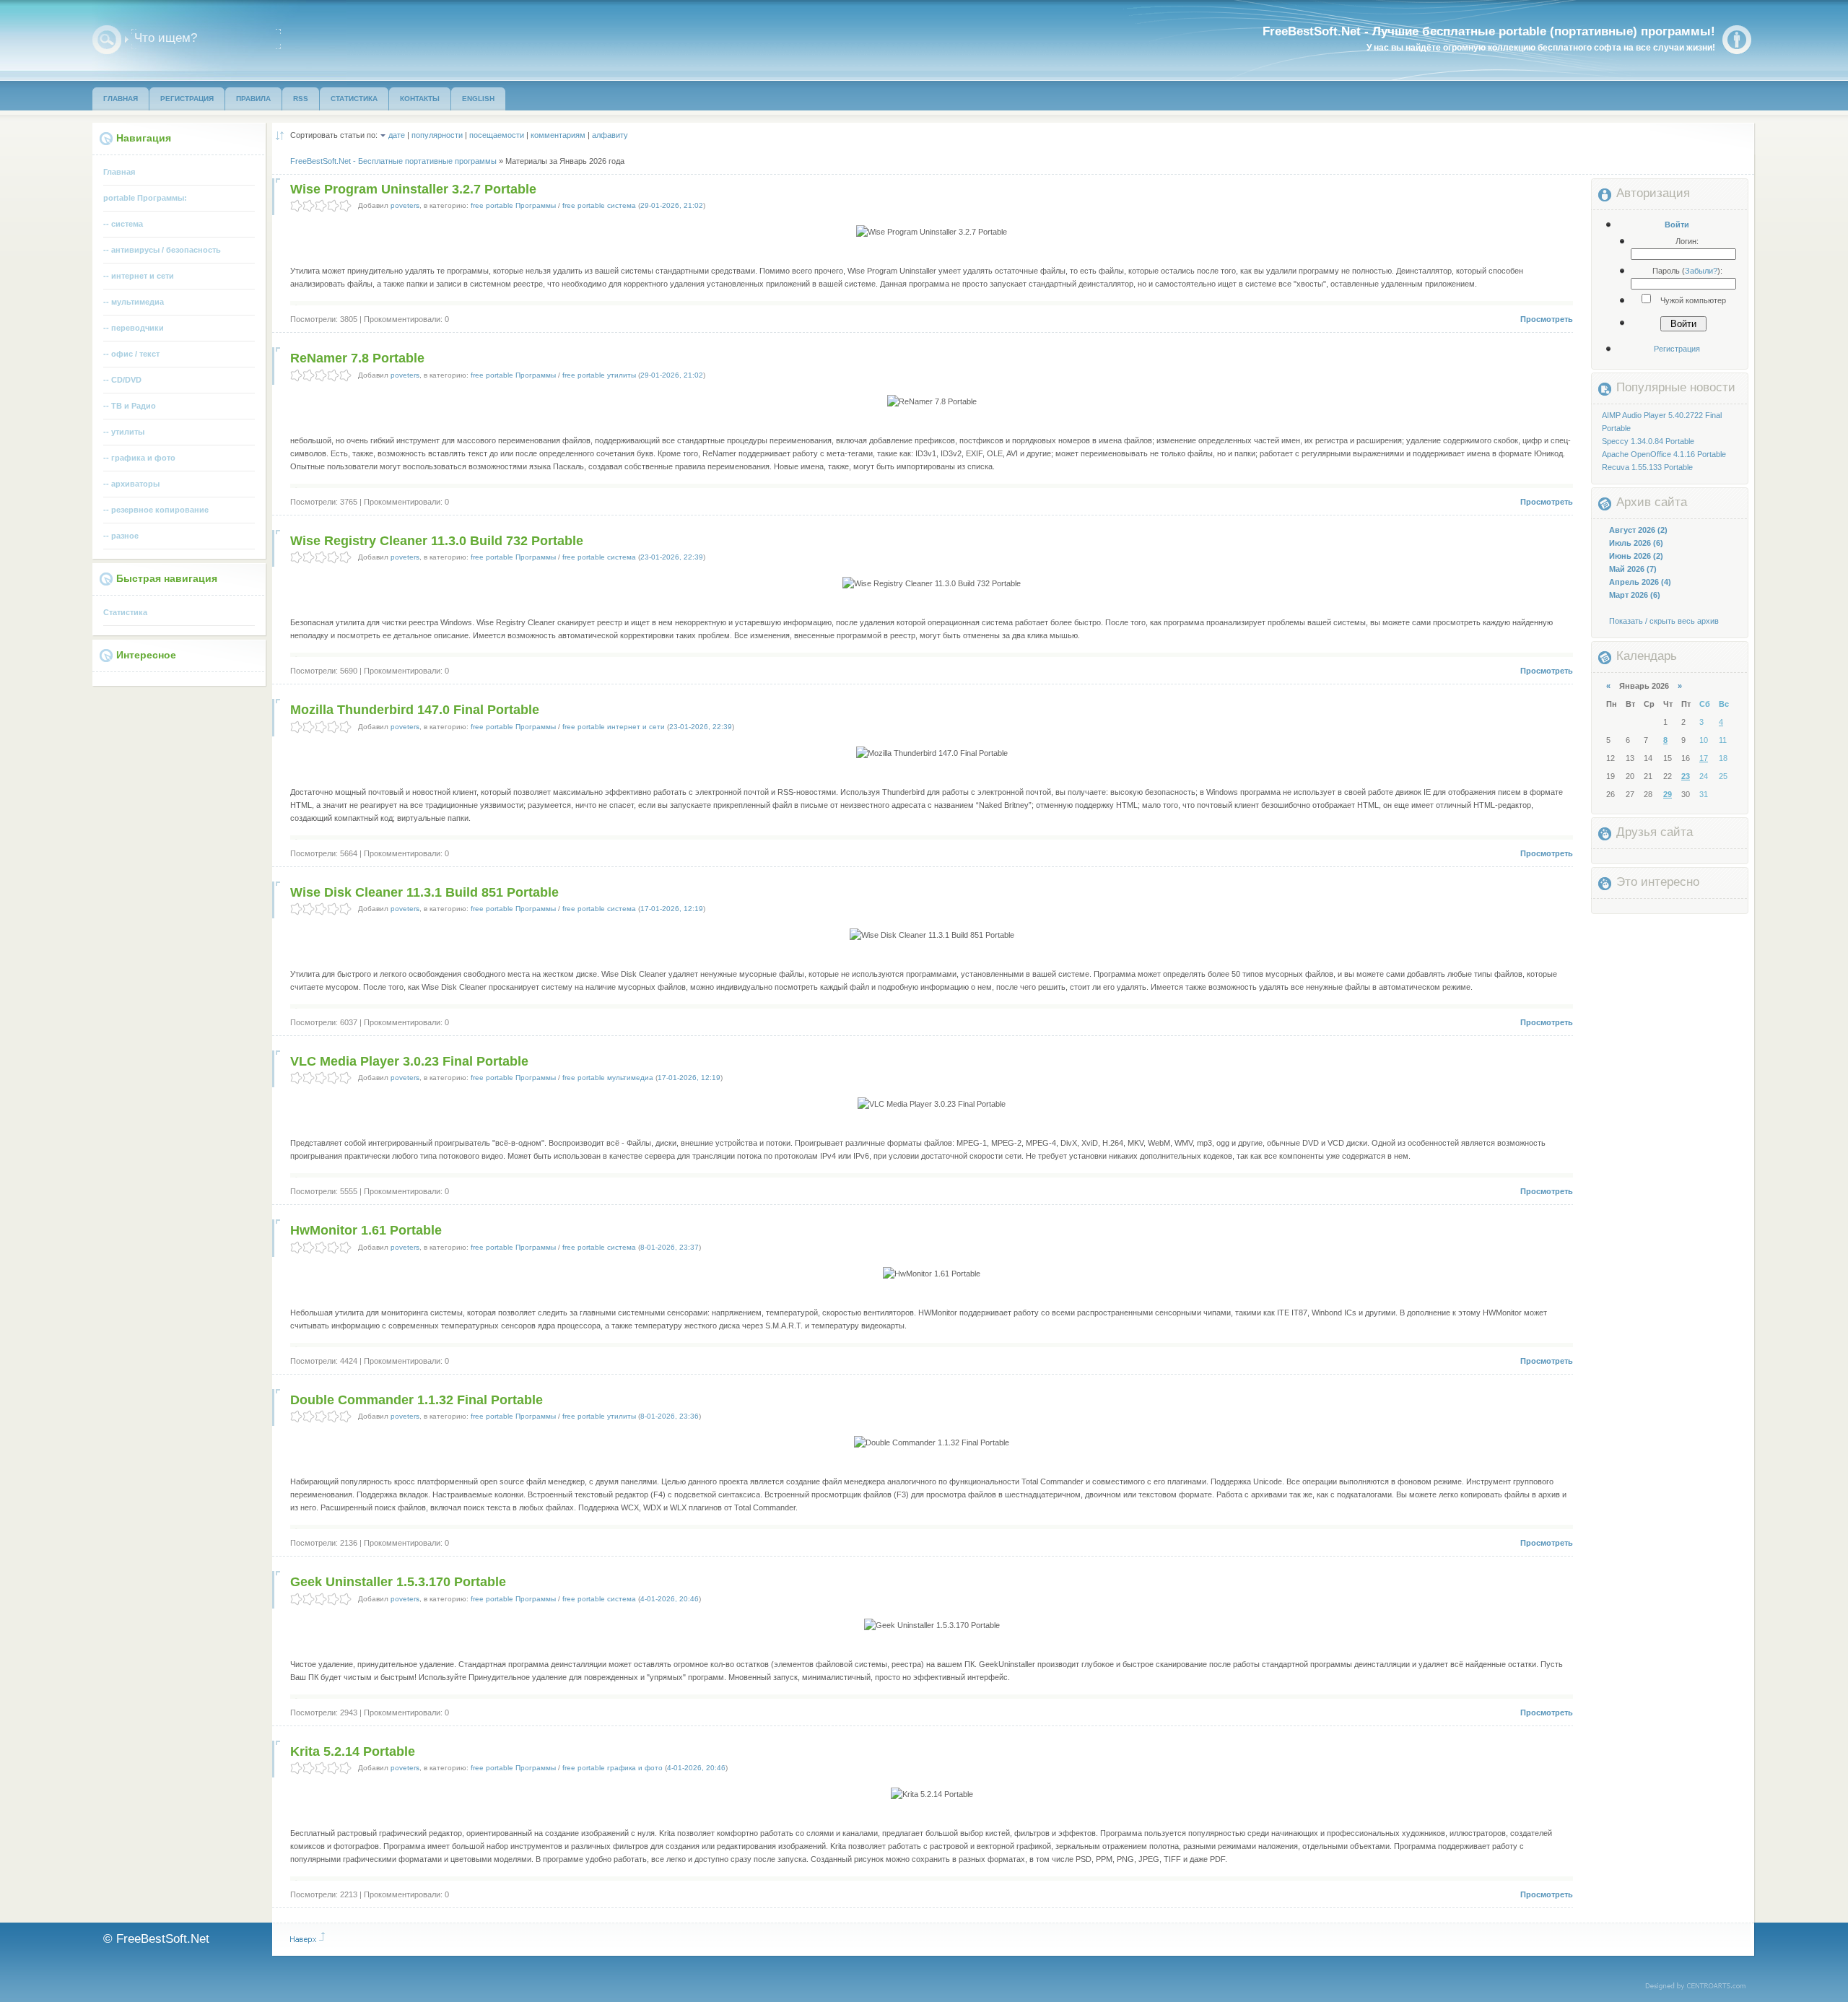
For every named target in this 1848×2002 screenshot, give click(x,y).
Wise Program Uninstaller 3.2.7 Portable (413, 189)
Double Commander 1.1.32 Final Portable (417, 1400)
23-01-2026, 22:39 (672, 557)
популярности (437, 135)
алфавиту (610, 135)
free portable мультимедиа (608, 1078)
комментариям (558, 135)
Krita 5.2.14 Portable (353, 1751)
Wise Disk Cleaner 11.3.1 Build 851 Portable (424, 892)
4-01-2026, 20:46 (670, 1599)
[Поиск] (107, 40)
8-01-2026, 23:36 (670, 1416)
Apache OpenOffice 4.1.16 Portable (1664, 454)
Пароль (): (1687, 271)
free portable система (599, 205)
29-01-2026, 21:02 (672, 205)
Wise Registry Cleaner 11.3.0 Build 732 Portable (437, 541)
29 (1668, 794)
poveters (405, 205)
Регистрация (1677, 349)
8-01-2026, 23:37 (670, 1247)
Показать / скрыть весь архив (1664, 621)
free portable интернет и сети (614, 727)
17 (1704, 758)
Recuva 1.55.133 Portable (1647, 467)
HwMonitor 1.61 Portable (366, 1230)
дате (397, 135)
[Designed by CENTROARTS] (1700, 1987)
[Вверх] (308, 1938)
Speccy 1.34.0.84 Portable (1648, 441)
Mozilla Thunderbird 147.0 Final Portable (415, 710)
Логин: (1687, 241)
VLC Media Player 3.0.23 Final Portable (409, 1061)
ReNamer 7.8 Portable (357, 358)
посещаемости (497, 135)
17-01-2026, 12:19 (672, 909)
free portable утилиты (599, 375)
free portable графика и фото (613, 1768)
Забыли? (1701, 271)
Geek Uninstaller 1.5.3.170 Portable (398, 1582)
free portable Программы (513, 205)
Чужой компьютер (1692, 300)
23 (1686, 776)
